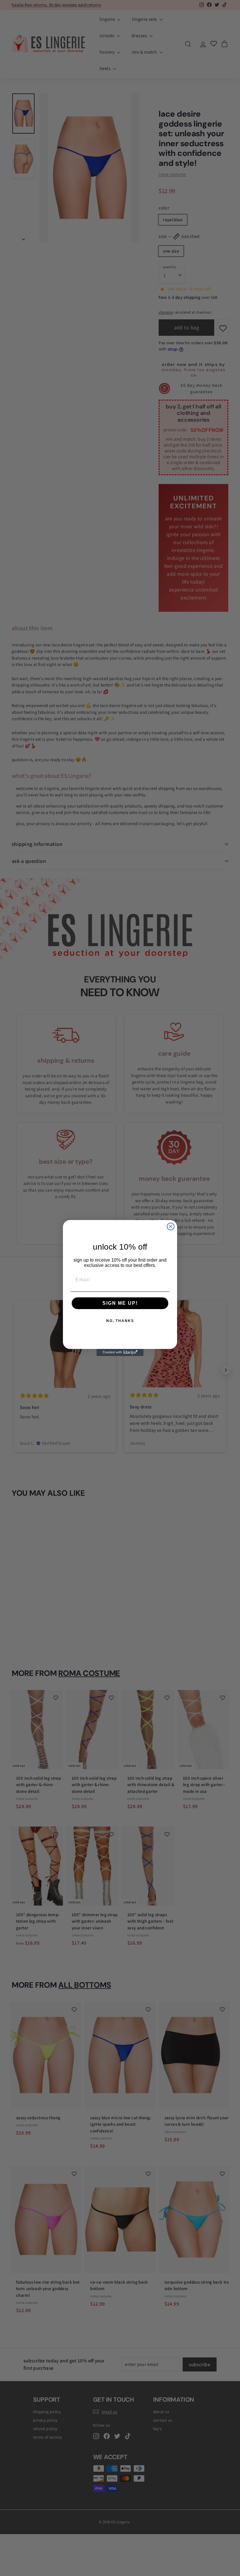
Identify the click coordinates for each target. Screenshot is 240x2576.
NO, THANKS (120, 1321)
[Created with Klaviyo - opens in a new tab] (120, 1352)
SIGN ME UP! (120, 1303)
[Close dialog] (171, 1226)
